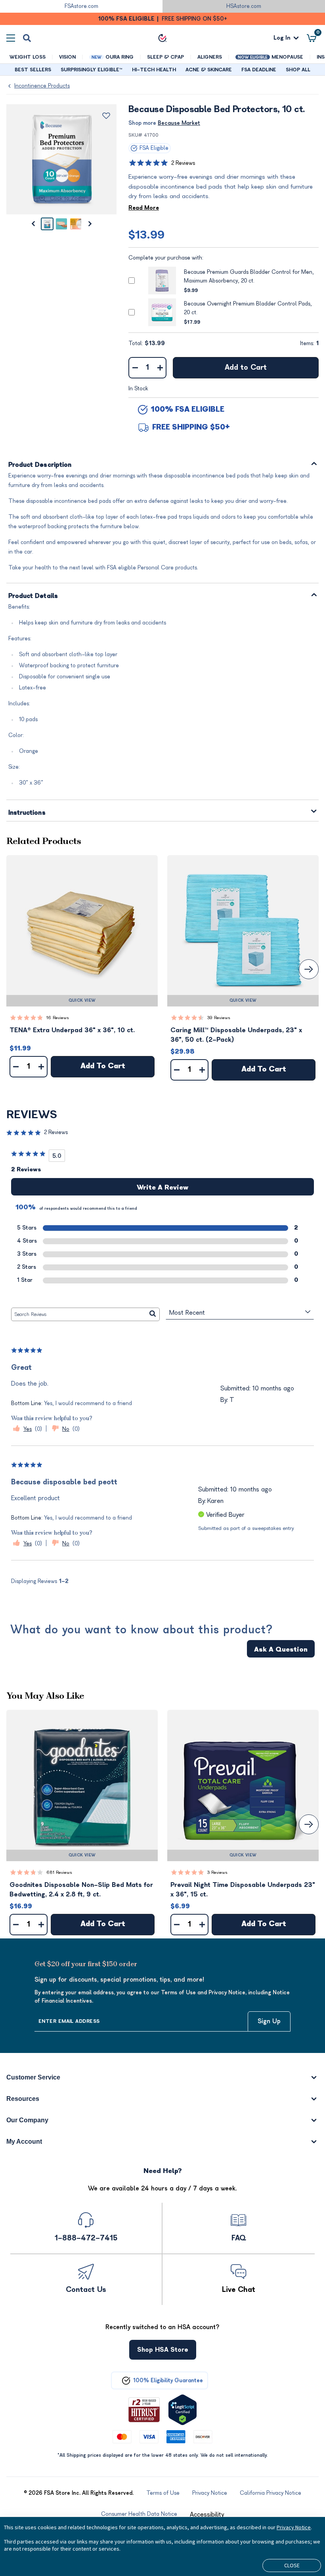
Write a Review (162, 1188)
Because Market (179, 123)
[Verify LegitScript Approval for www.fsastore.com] (183, 2410)
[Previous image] (33, 224)
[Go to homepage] (162, 38)
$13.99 (146, 235)
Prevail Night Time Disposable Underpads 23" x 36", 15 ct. (243, 1890)
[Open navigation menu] (11, 38)
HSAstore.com (244, 6)
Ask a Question (281, 1650)
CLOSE (292, 2565)
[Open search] (27, 38)
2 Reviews (183, 163)
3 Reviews (217, 1872)
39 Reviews (219, 1018)
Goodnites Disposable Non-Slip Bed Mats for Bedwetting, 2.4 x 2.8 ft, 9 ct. (81, 1890)
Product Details (33, 596)
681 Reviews (59, 1872)
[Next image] (90, 224)
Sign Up (269, 2021)
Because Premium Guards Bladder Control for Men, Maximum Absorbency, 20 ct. (249, 276)
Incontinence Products (42, 86)
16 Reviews (58, 1018)
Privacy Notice (294, 2527)
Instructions (27, 813)
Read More (144, 208)
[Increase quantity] (160, 368)
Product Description (40, 465)
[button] (82, 931)
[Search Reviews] (153, 1314)
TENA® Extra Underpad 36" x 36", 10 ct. (72, 1030)
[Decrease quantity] (135, 368)
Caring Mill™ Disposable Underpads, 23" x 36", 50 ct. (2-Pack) (236, 1035)
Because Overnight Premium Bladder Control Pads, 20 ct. (248, 308)
